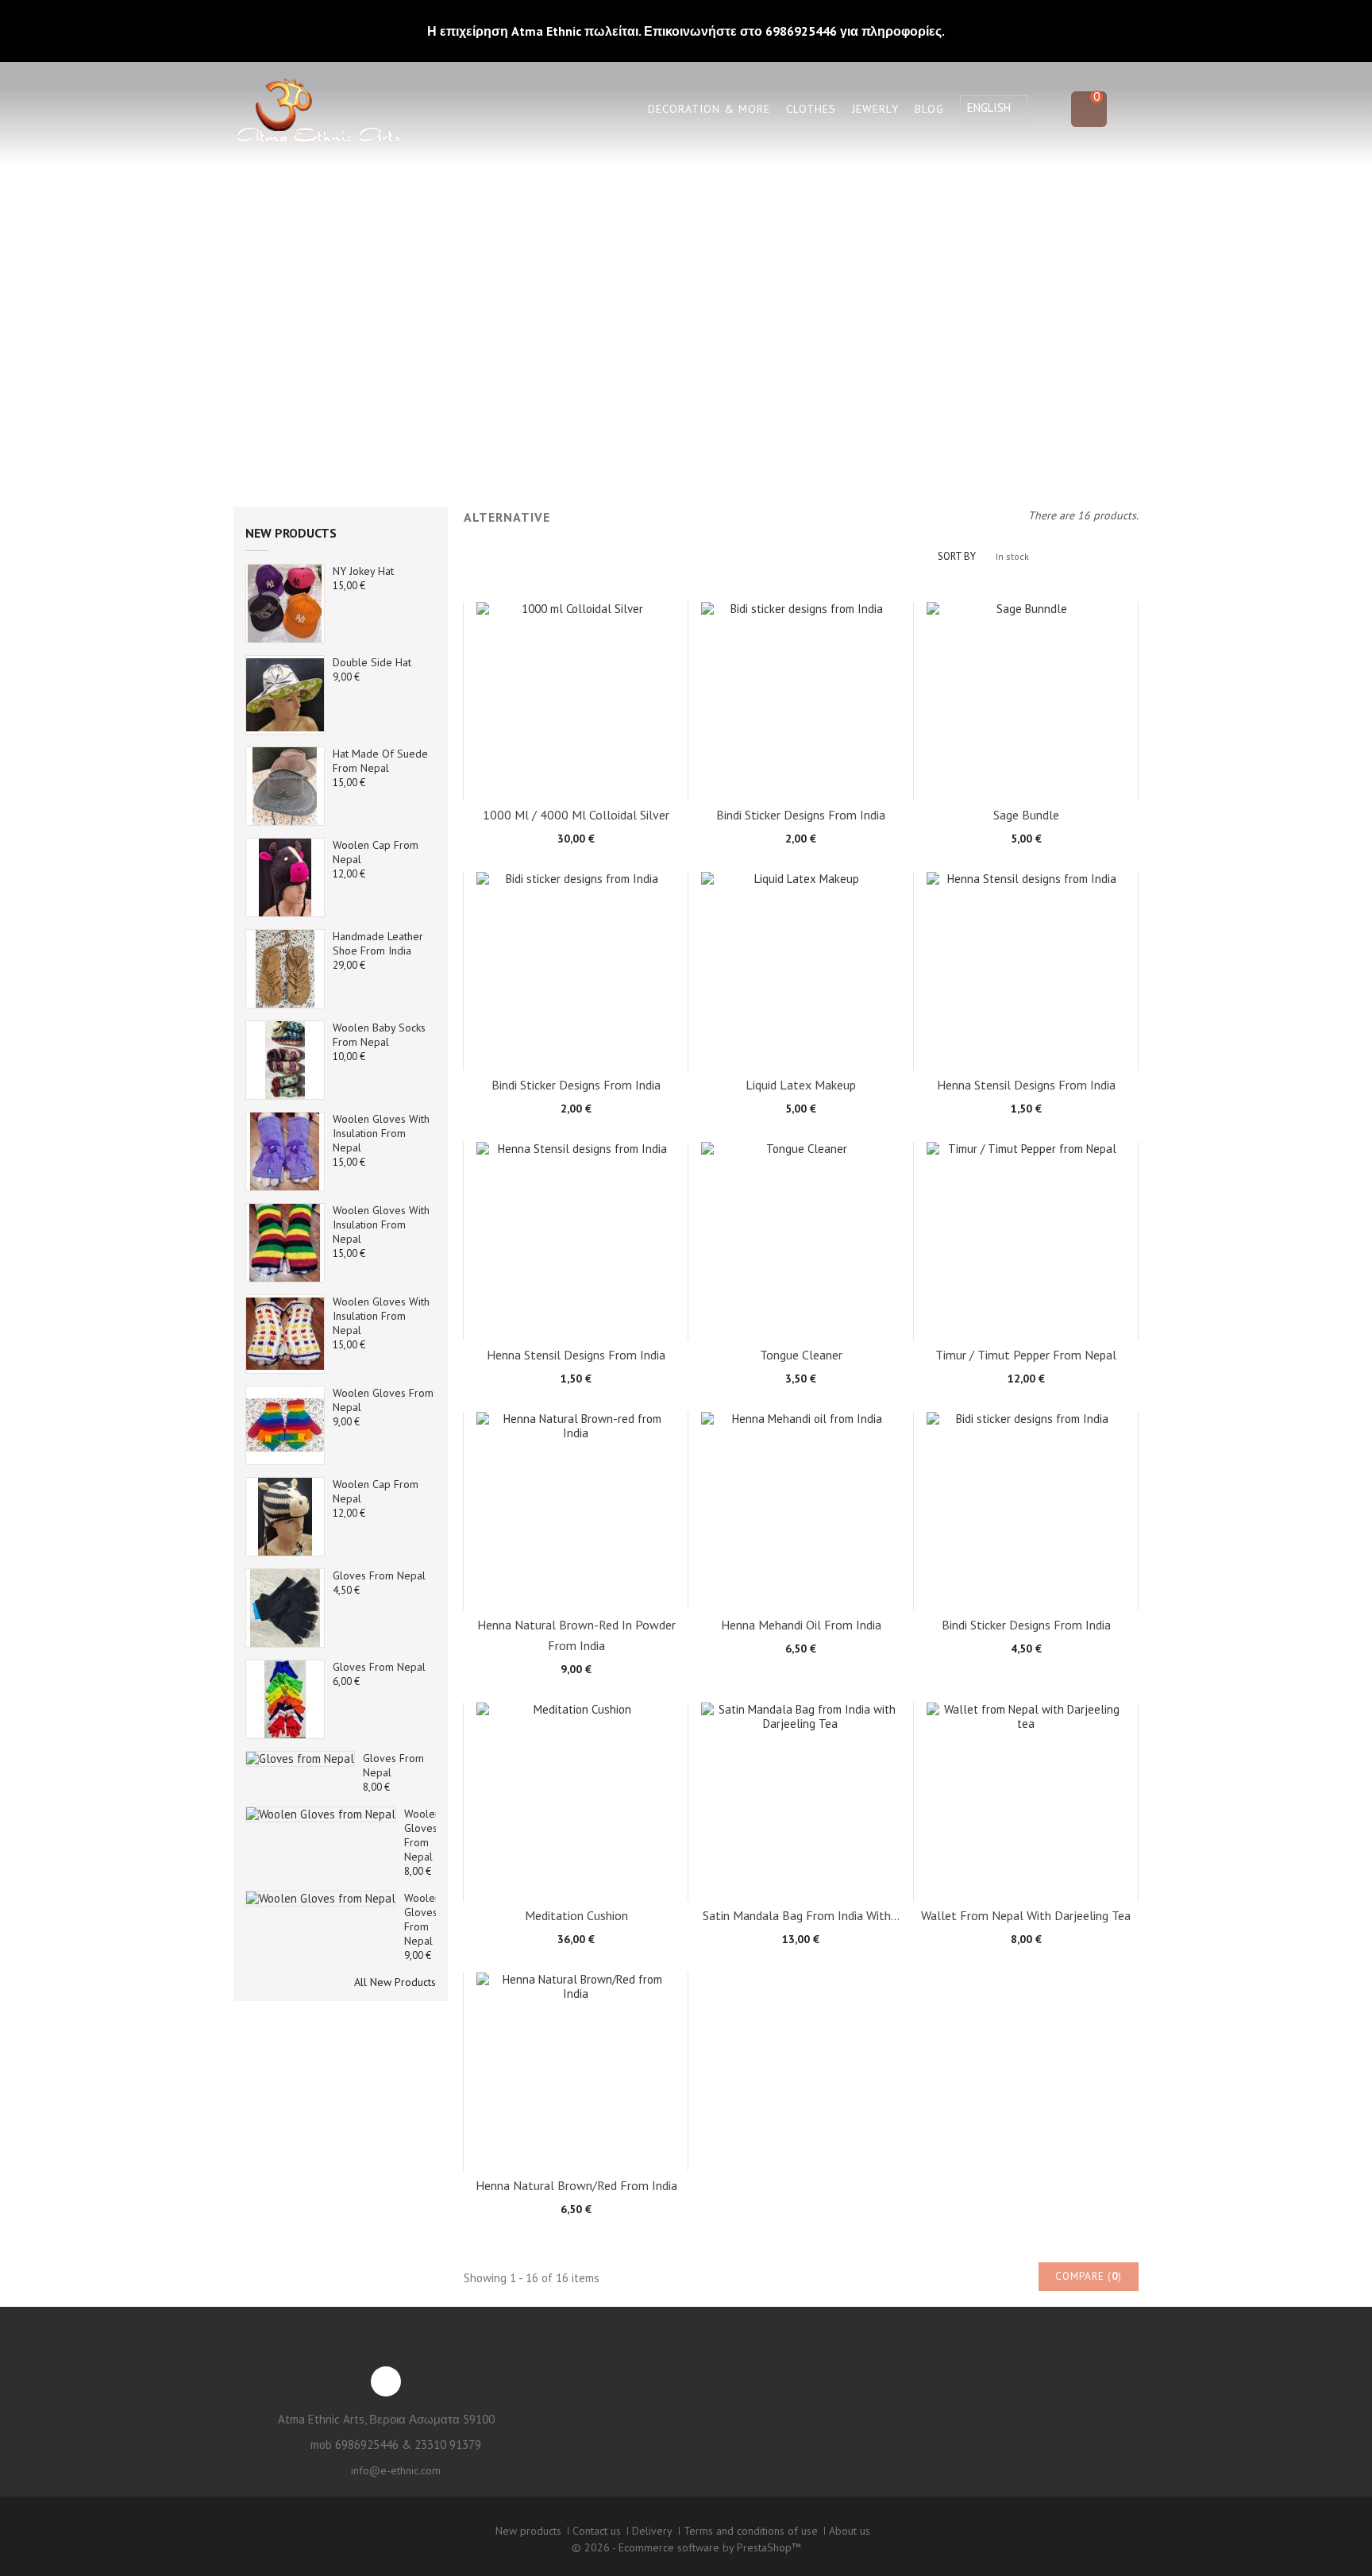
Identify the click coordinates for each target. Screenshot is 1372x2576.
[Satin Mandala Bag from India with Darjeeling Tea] (800, 1802)
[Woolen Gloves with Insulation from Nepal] (285, 1151)
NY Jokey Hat (363, 571)
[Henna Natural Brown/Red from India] (576, 2072)
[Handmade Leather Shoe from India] (285, 969)
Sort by (957, 556)
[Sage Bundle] (1026, 701)
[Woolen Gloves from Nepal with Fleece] (321, 1899)
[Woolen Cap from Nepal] (285, 877)
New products (291, 533)
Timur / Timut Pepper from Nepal (1026, 1355)
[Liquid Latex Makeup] (800, 971)
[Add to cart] (538, 797)
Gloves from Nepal (379, 1575)
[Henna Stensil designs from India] (1026, 971)
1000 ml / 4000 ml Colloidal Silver (576, 815)
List (496, 557)
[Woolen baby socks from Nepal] (285, 1060)
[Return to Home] (545, 301)
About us (850, 2531)
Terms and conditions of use (751, 2531)
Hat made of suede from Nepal (380, 761)
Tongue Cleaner (801, 1355)
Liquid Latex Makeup (801, 1085)
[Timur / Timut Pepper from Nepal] (1026, 1241)
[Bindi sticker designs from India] (800, 701)
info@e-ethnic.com (396, 2470)
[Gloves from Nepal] (285, 1608)
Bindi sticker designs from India (801, 815)
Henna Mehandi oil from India (801, 1625)
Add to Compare (576, 797)
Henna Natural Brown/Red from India (576, 2185)
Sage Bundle (1026, 815)
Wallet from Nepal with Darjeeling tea (1026, 1915)
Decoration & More (709, 109)
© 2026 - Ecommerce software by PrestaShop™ (686, 2547)
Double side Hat (372, 662)
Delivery (652, 2531)
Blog (929, 109)
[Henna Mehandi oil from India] (800, 1511)
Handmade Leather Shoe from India (378, 943)
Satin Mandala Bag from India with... (801, 1915)
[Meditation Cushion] (576, 1802)
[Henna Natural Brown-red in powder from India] (576, 1511)
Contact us (597, 2531)
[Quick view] (615, 797)
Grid (471, 557)
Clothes (811, 109)
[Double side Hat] (285, 604)
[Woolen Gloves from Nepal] (285, 1425)
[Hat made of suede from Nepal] (285, 786)
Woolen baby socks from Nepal (379, 1035)
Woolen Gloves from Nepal (422, 1835)
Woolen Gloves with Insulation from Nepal (381, 1133)
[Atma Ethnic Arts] (317, 114)
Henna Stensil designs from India (1026, 1085)
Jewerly (875, 109)
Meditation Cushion (576, 1915)
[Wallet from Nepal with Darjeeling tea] (1026, 1802)
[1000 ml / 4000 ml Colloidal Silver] (576, 701)
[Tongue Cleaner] (800, 1241)
